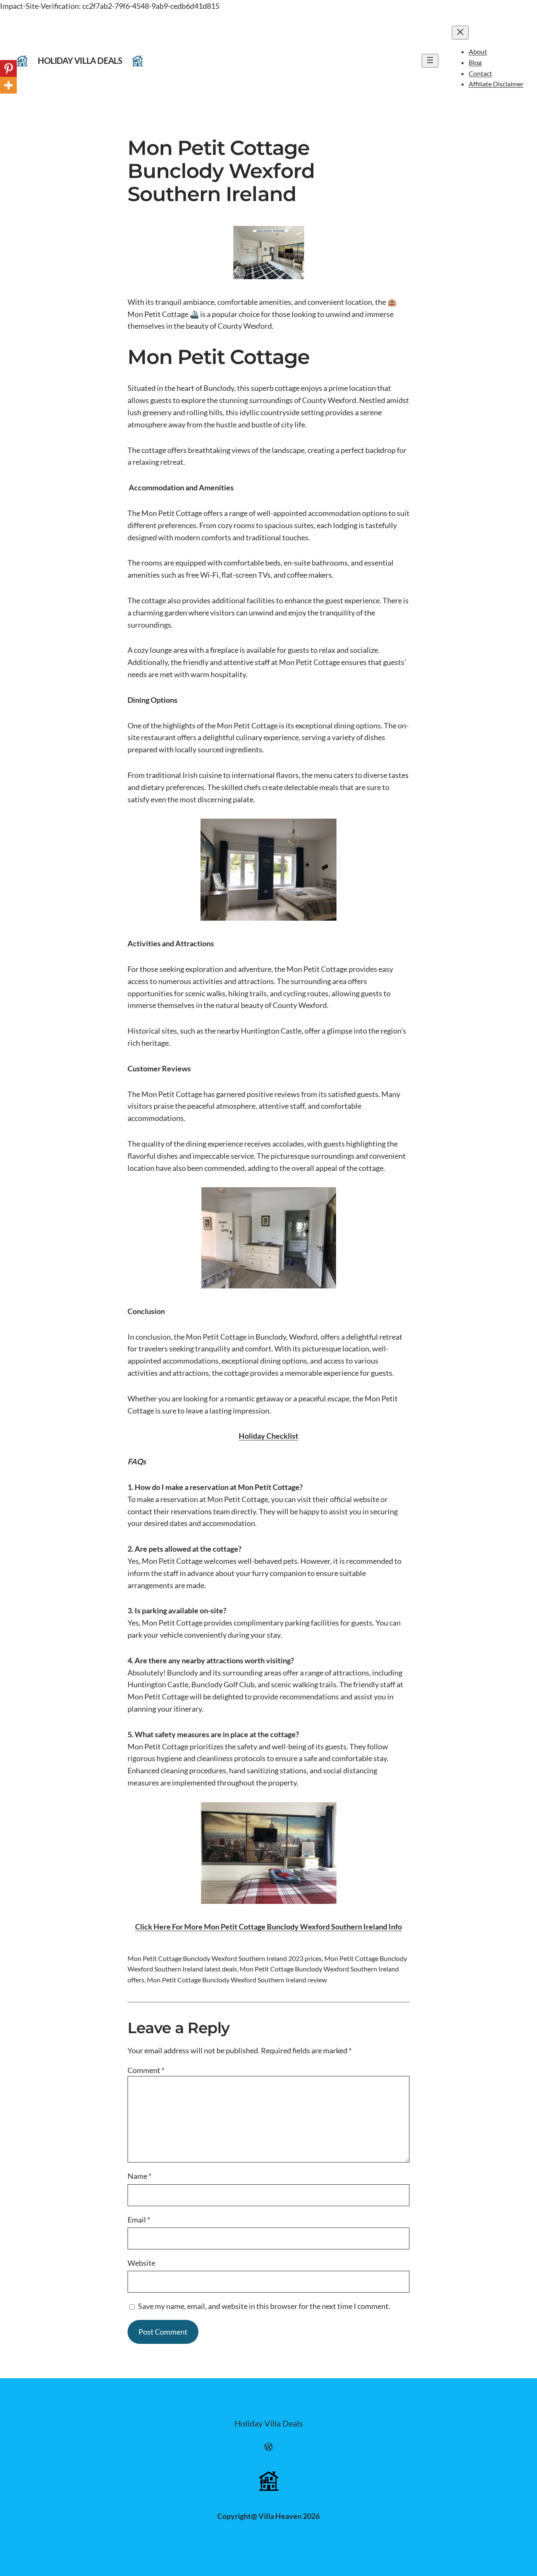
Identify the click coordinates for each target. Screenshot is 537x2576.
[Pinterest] (8, 68)
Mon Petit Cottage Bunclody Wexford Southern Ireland (221, 171)
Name (139, 2176)
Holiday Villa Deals (80, 60)
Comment (146, 2070)
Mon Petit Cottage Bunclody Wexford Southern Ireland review (237, 1980)
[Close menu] (460, 33)
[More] (8, 85)
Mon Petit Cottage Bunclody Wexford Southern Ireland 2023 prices (225, 1958)
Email (139, 2220)
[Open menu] (430, 61)
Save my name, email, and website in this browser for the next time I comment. (264, 2306)
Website (141, 2263)
